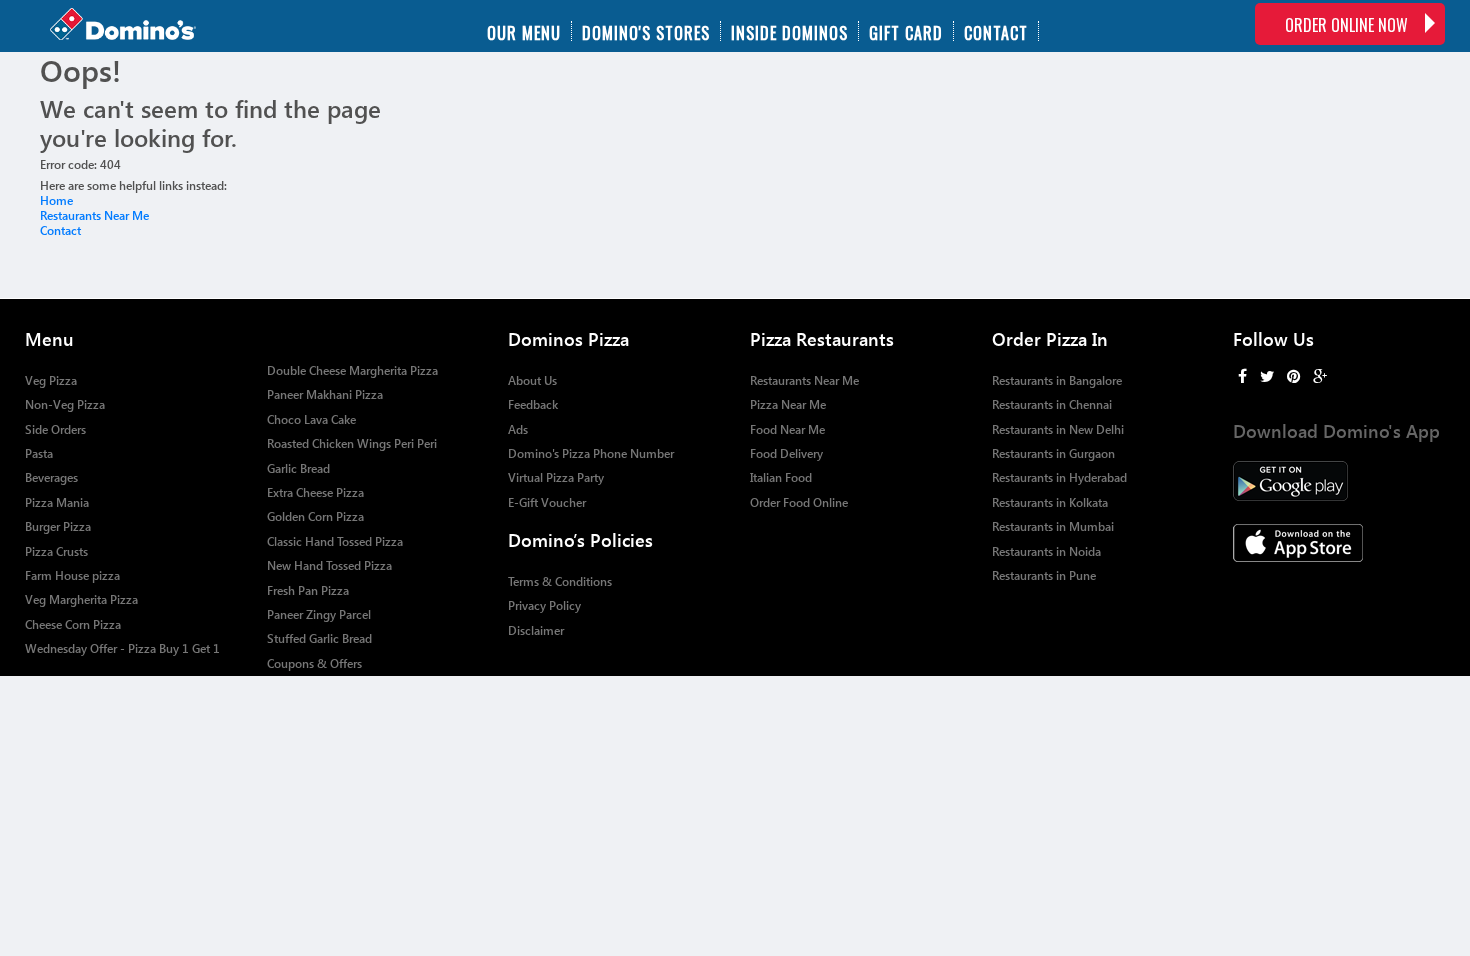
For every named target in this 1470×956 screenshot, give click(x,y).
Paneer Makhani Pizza (325, 394)
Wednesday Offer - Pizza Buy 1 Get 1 (122, 648)
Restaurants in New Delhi (1058, 429)
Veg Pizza (51, 380)
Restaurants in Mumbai (1053, 526)
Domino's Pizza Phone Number (591, 453)
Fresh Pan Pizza (308, 590)
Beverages (51, 477)
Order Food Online (799, 502)
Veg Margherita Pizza (81, 599)
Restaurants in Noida (1046, 551)
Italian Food (781, 477)
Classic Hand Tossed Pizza (335, 541)
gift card (906, 31)
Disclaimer (536, 630)
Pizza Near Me (788, 404)
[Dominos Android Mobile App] (1339, 481)
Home (56, 200)
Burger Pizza (58, 526)
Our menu (524, 31)
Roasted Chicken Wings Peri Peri (352, 443)
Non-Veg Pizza (65, 404)
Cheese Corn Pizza (73, 624)
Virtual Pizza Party (556, 477)
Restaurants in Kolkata (1050, 502)
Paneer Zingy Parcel (319, 614)
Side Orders (55, 429)
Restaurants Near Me (94, 215)
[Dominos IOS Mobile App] (1339, 543)
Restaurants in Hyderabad (1059, 477)
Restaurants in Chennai (1052, 404)
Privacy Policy (544, 605)
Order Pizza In (1050, 338)
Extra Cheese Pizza (315, 492)
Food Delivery (786, 453)
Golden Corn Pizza (315, 516)
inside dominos (789, 31)
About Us (532, 380)
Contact (996, 31)
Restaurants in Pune (1044, 575)
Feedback (533, 404)
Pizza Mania (57, 502)
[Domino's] (143, 26)
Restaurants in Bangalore (1057, 380)
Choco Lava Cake (311, 419)
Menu (49, 338)
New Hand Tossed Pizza (329, 565)
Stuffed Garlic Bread (319, 638)
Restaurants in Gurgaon (1053, 453)
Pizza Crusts (56, 551)
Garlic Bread (298, 468)
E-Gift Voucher (547, 502)
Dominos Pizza (568, 338)
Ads (518, 429)
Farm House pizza (72, 575)
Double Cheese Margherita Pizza (352, 370)
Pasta (39, 453)
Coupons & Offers (314, 663)
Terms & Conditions (560, 581)
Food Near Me (787, 429)
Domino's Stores (646, 31)
